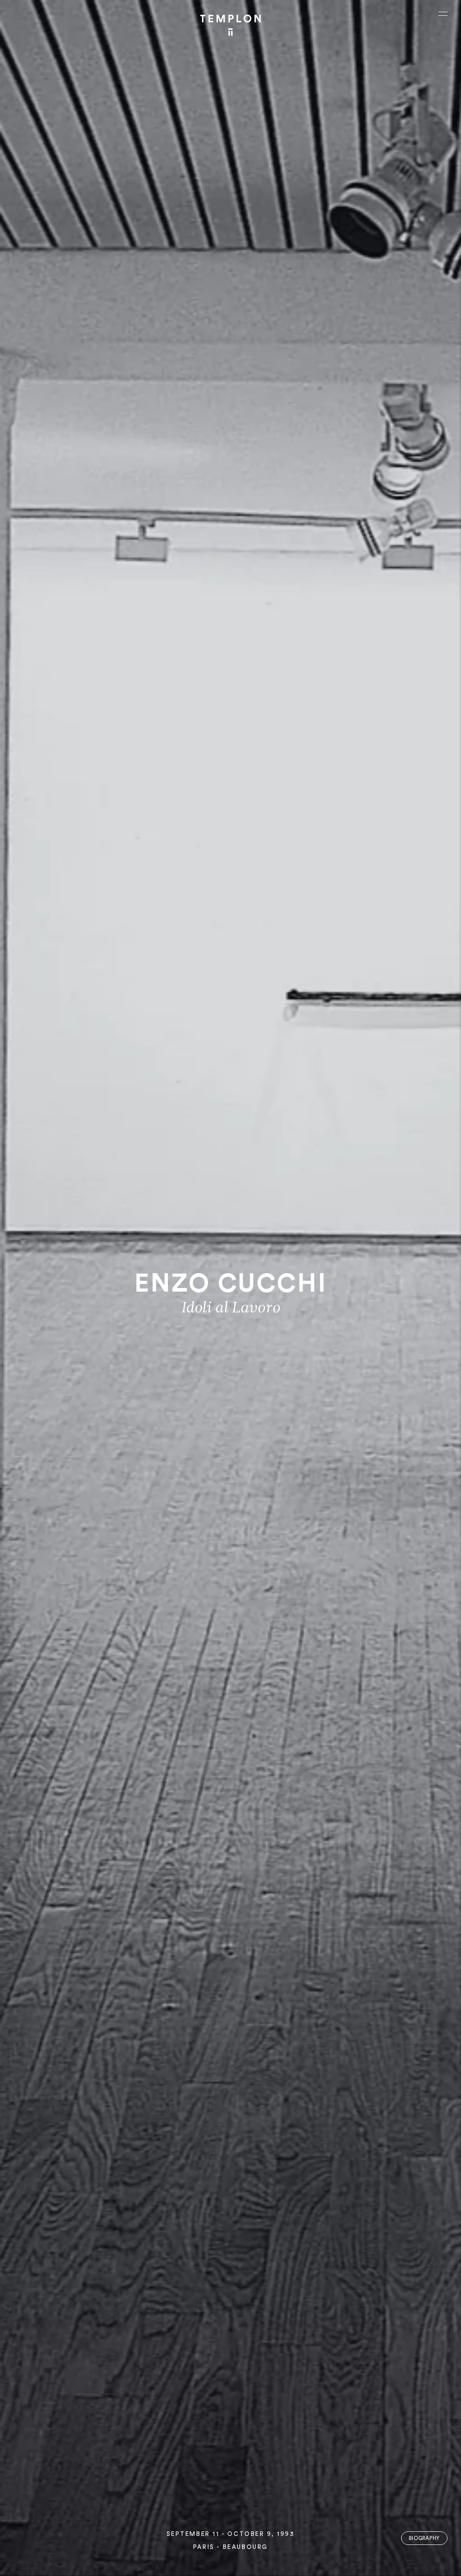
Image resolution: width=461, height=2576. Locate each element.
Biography (424, 2538)
